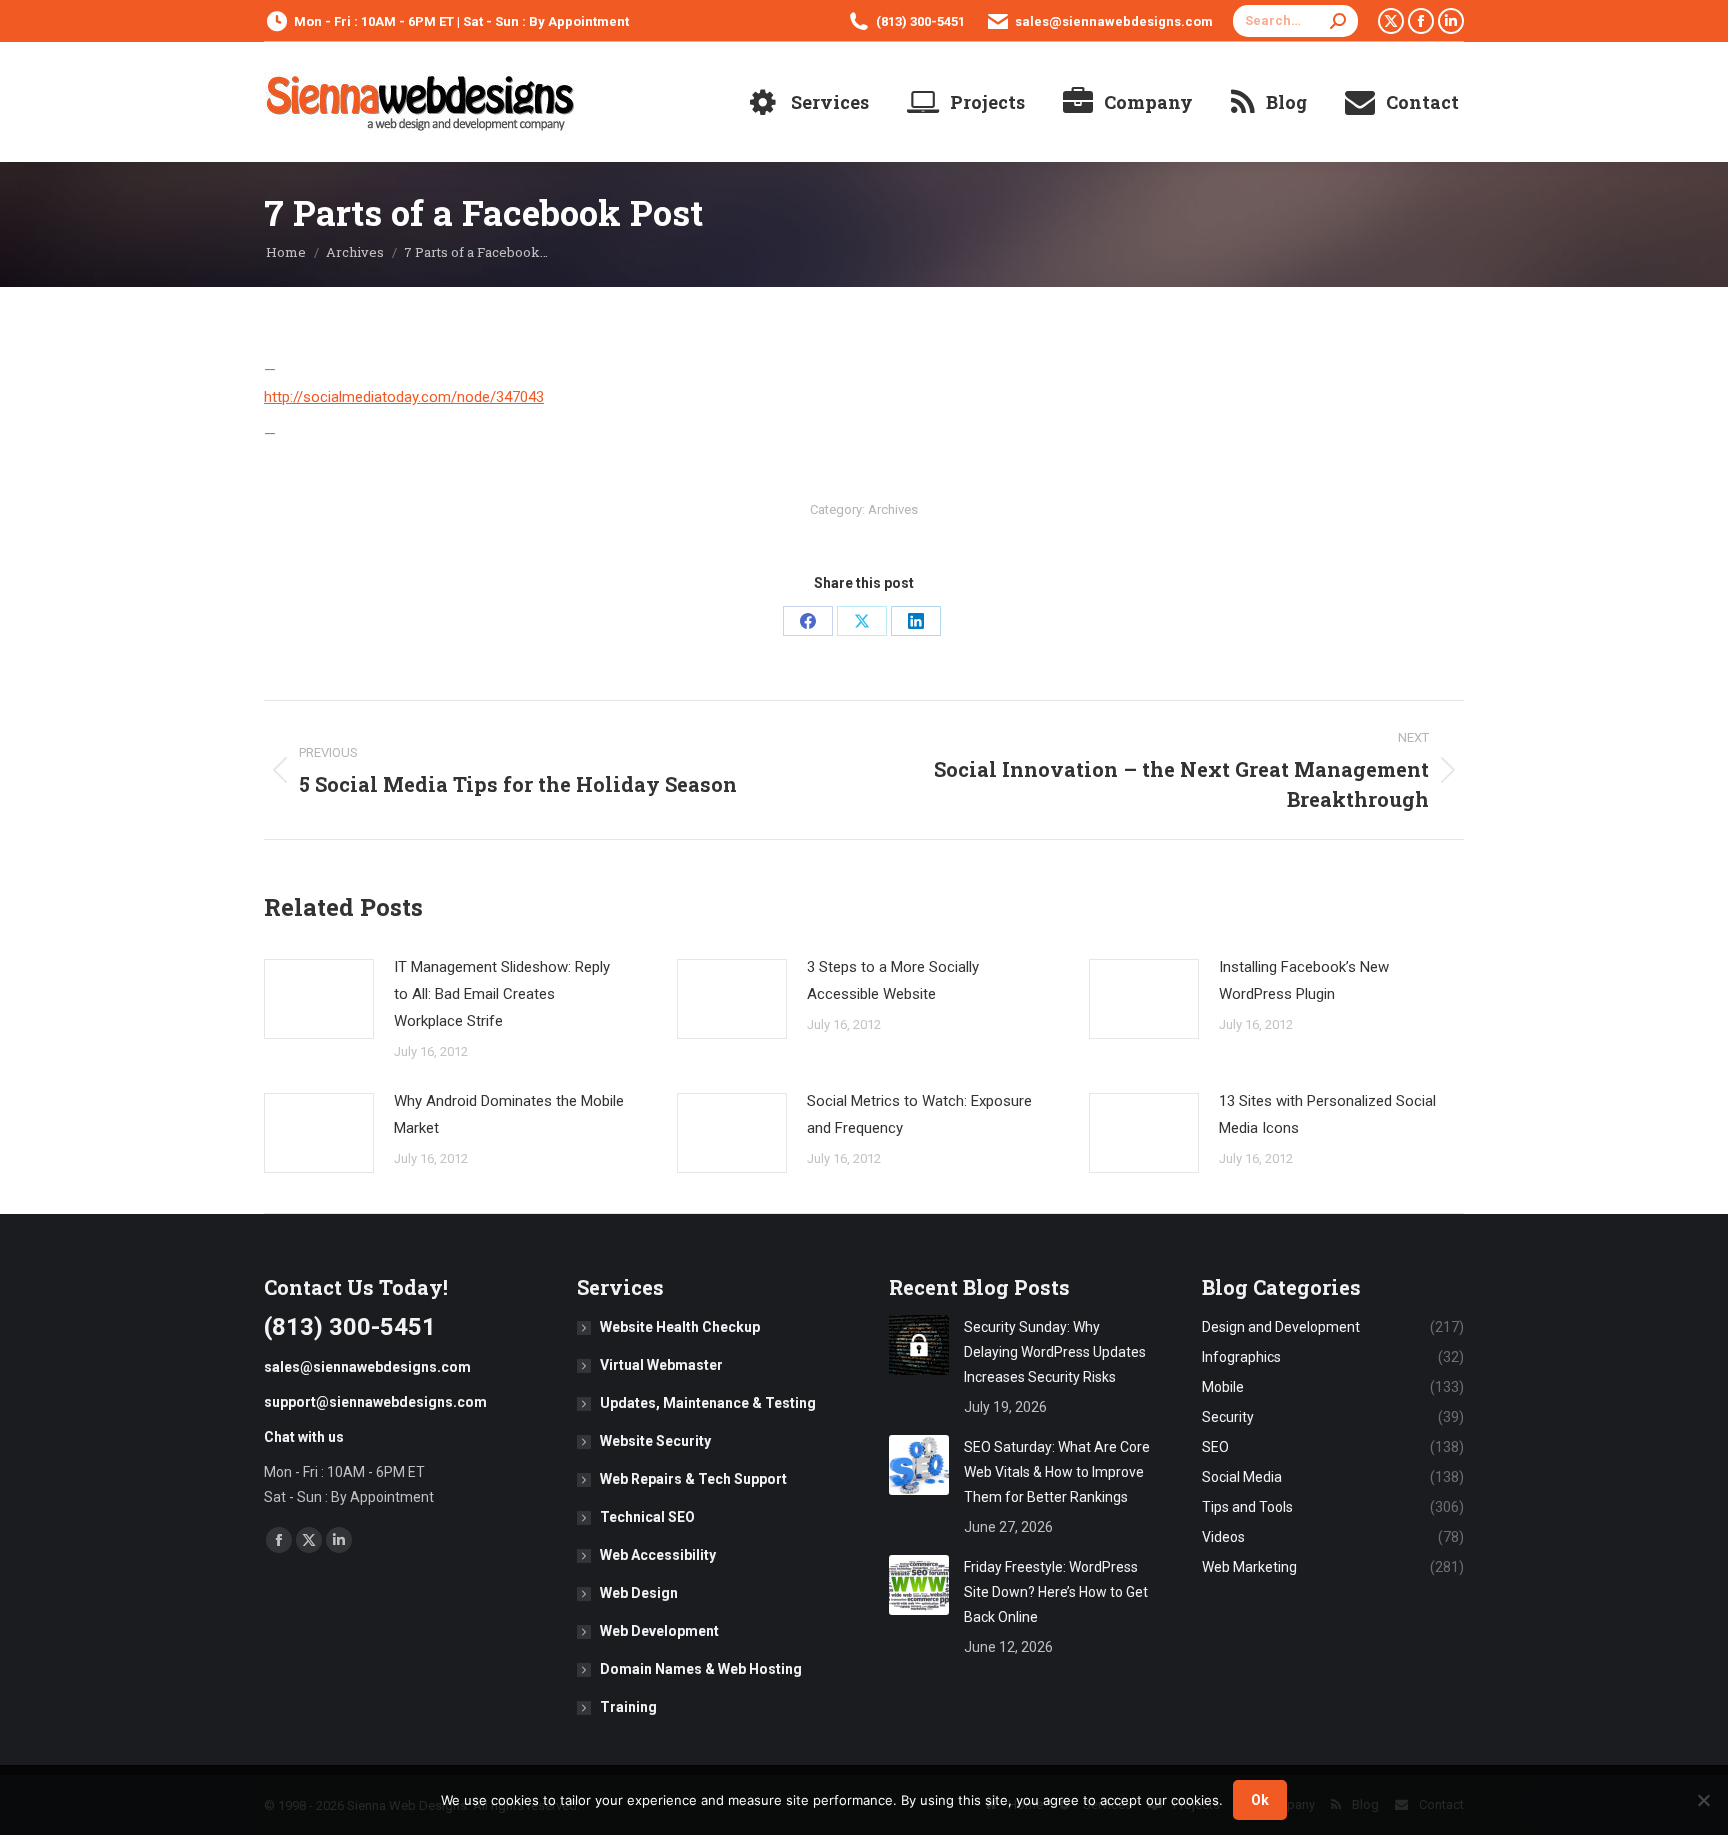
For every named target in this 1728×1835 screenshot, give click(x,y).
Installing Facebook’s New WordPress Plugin (1304, 980)
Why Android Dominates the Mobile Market (509, 1114)
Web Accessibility (658, 1555)
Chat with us (304, 1437)
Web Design (639, 1593)
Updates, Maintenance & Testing (708, 1403)
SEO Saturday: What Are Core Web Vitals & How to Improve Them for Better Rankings (1057, 1472)
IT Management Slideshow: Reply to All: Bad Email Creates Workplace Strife (502, 994)
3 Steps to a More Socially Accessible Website (893, 980)
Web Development (659, 1631)
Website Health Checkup (680, 1327)
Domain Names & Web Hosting (701, 1669)
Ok (1260, 1800)
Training (628, 1707)
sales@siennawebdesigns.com (1114, 21)
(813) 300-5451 (920, 21)
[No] (1703, 1800)
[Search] (1338, 21)
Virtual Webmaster (661, 1365)
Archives (893, 509)
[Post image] (319, 999)
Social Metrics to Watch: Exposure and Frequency (919, 1114)
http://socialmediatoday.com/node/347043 (404, 397)
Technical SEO (647, 1517)
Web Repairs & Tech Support (693, 1479)
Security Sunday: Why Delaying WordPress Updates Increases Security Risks (1055, 1352)
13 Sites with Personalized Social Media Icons (1327, 1114)
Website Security (655, 1441)
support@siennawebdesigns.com (375, 1402)
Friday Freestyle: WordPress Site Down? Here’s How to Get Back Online (1056, 1592)
